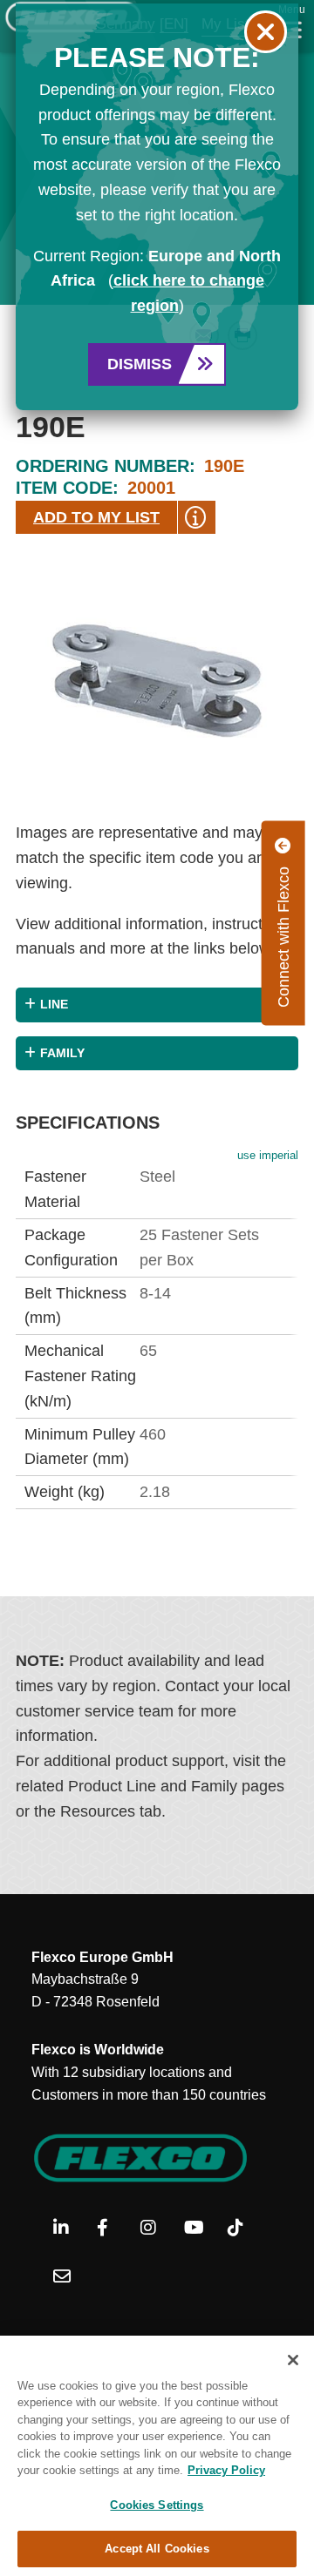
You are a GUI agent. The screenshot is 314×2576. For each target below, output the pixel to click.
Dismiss (140, 364)
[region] (157, 2456)
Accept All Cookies (157, 2549)
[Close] (293, 2360)
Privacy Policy (226, 2470)
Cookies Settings (157, 2505)
